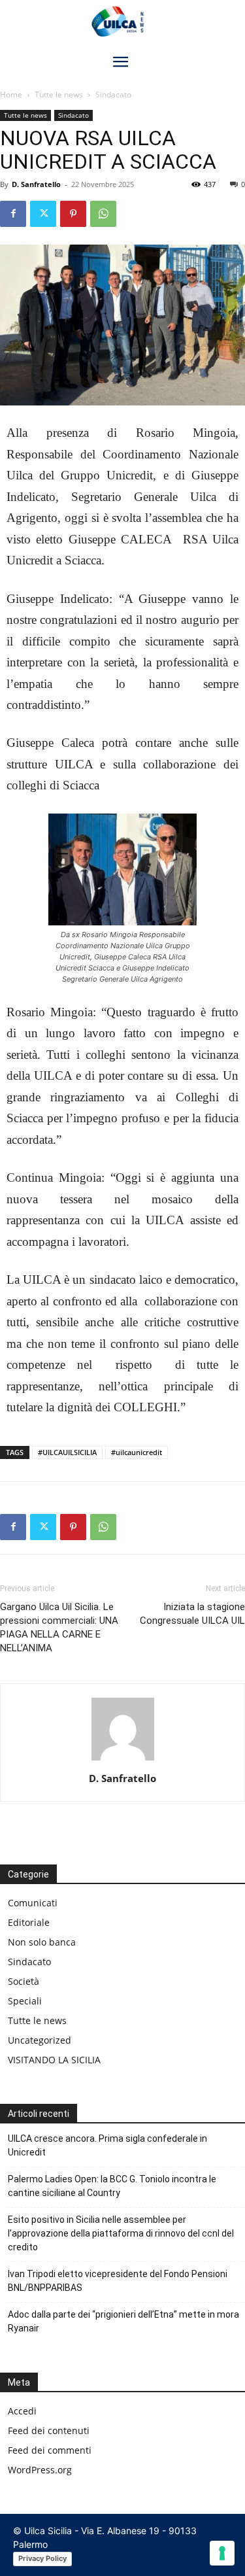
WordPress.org (40, 2470)
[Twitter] (43, 214)
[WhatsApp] (103, 214)
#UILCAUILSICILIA (67, 1452)
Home (11, 94)
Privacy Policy (42, 2558)
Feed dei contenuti (49, 2430)
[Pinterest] (73, 214)
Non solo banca (42, 1942)
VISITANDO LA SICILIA (54, 2060)
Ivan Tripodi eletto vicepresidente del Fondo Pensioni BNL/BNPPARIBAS (118, 2281)
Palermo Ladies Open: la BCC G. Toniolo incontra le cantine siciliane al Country (112, 2186)
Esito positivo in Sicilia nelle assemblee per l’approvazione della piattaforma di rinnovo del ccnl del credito (121, 2233)
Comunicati (33, 1903)
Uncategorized (40, 2040)
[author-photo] (123, 1760)
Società (24, 1981)
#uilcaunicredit (137, 1452)
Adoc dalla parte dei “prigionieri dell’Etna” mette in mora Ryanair (123, 2321)
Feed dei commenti (50, 2450)
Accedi (22, 2411)
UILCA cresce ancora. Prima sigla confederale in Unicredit (107, 2145)
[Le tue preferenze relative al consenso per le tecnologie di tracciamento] (222, 2553)
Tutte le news (59, 94)
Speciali (25, 2001)
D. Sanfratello (36, 184)
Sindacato (113, 94)
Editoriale (29, 1922)
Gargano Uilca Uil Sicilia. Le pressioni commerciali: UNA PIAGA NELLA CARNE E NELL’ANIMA (59, 1627)
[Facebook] (13, 214)
